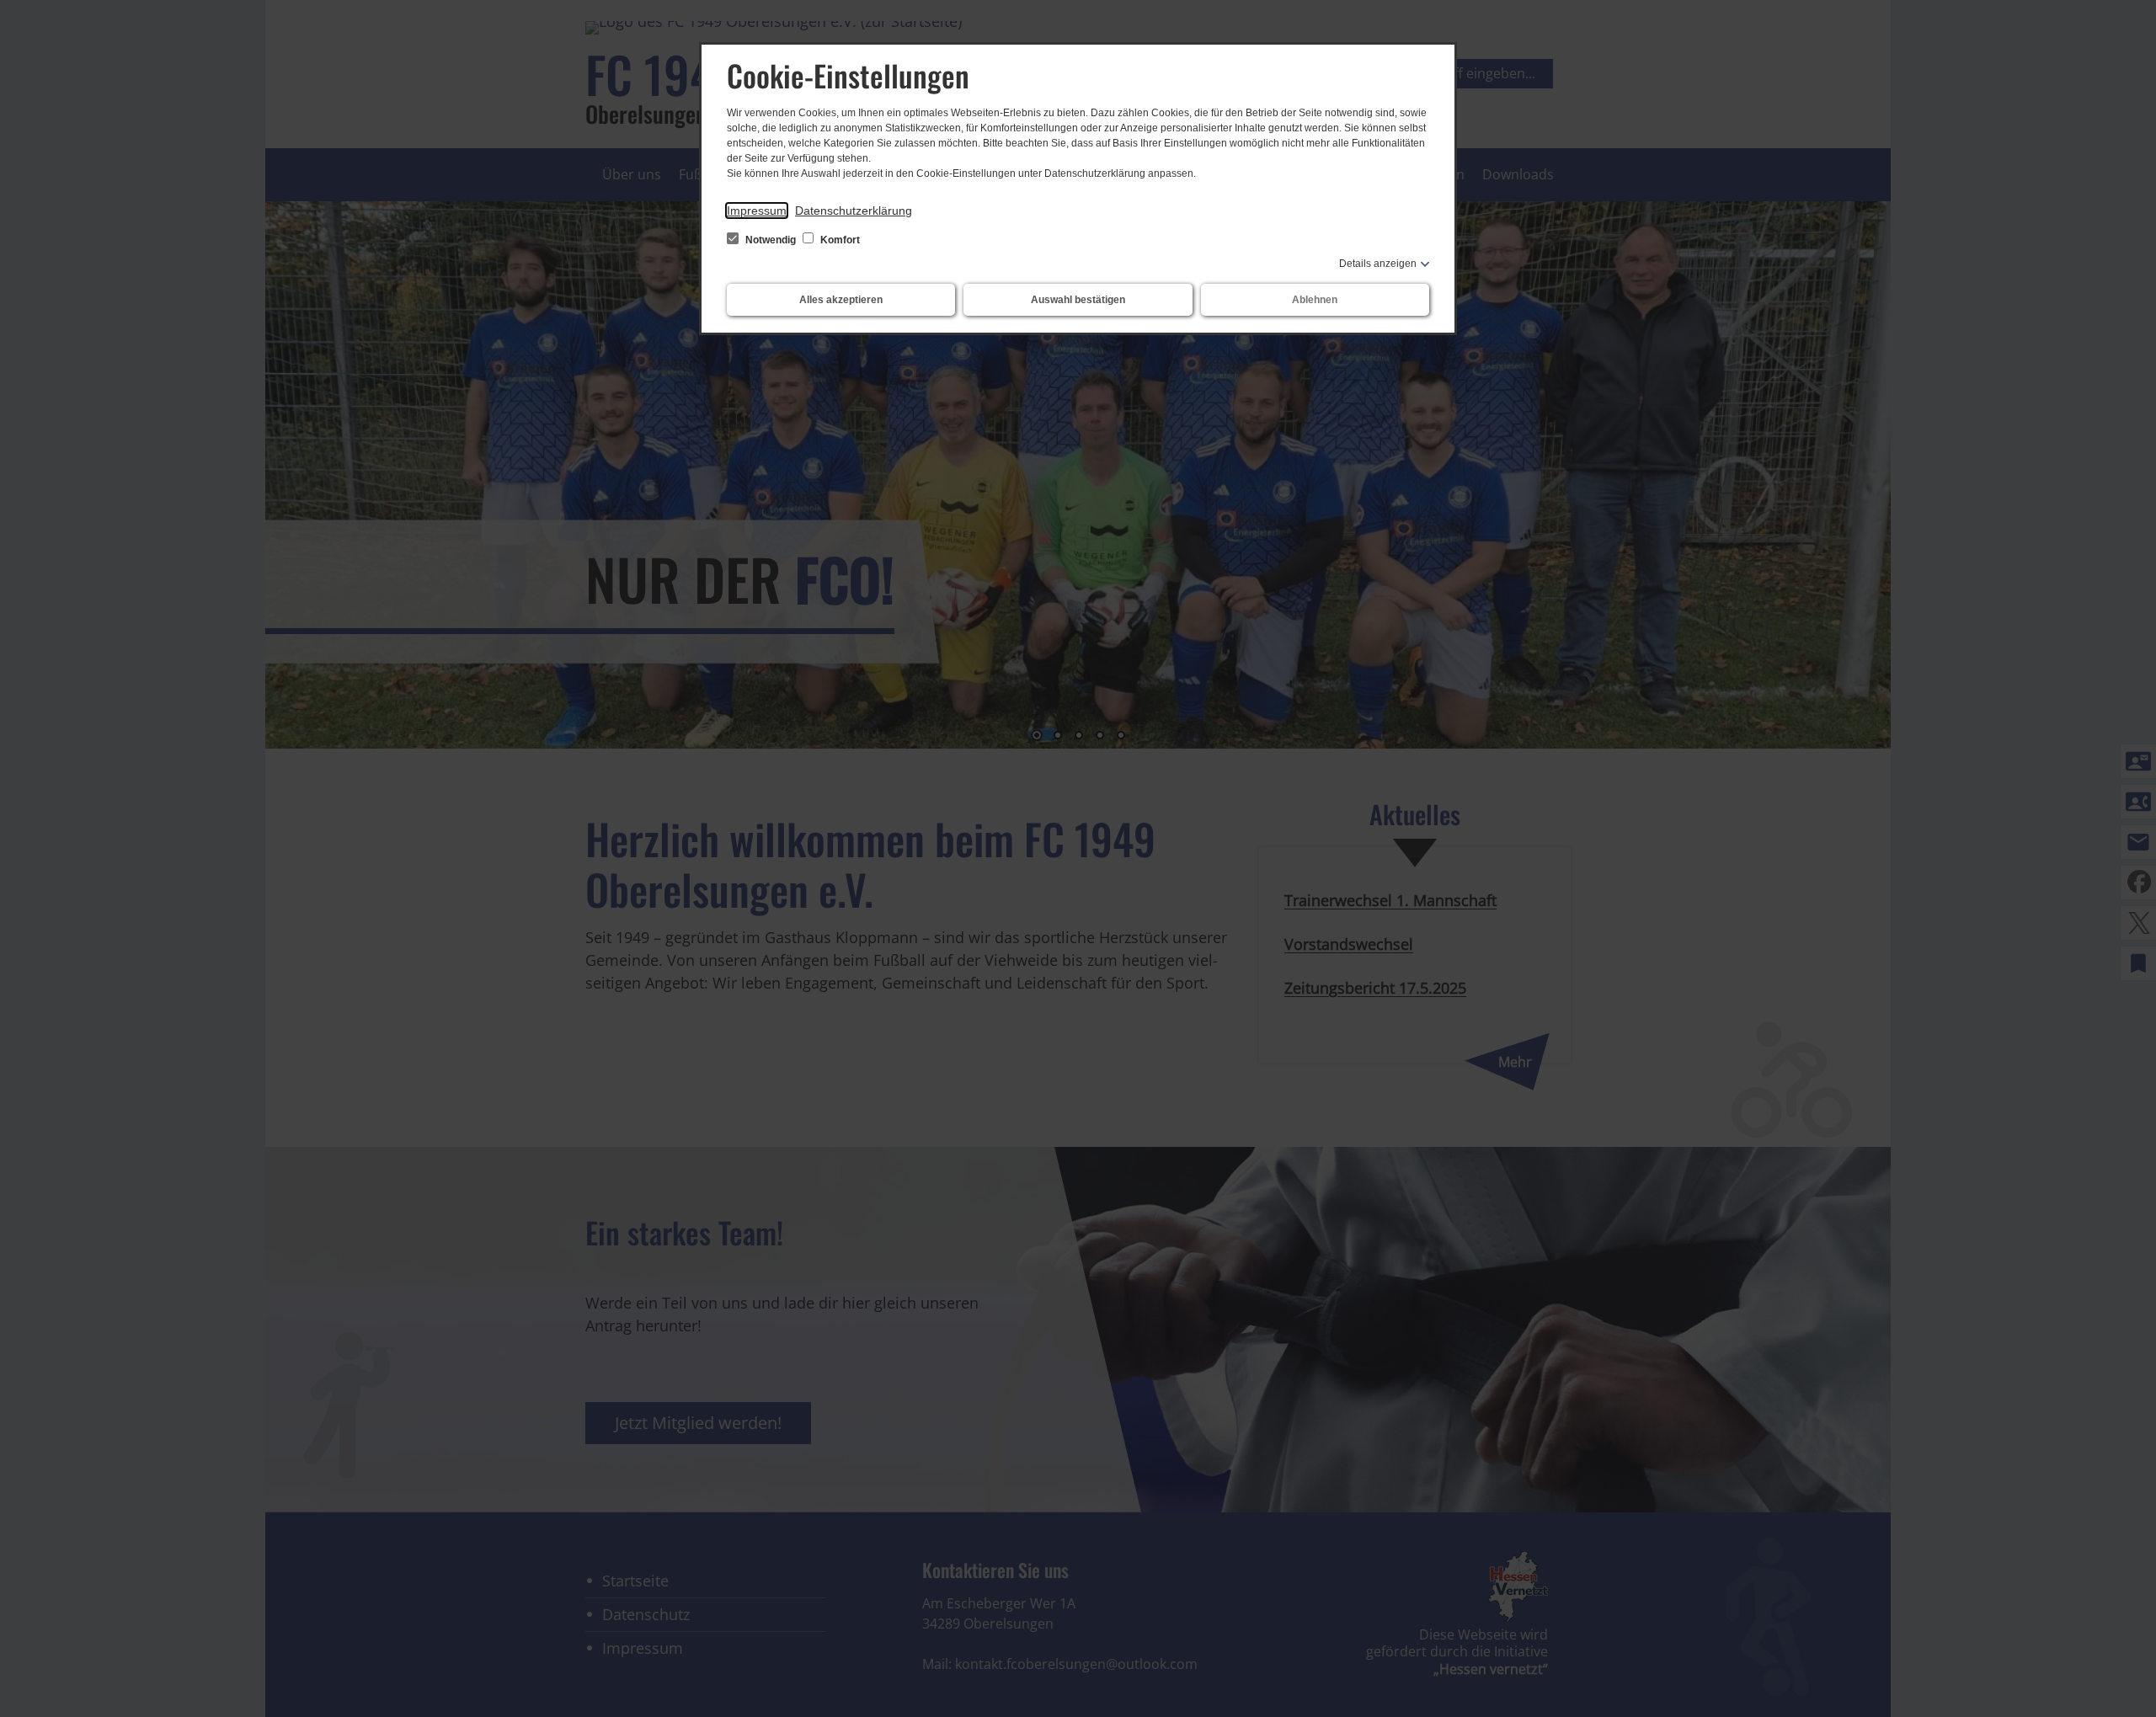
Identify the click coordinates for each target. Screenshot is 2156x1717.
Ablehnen (1315, 300)
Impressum (757, 211)
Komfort (839, 240)
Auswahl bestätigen (1078, 300)
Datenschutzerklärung (854, 211)
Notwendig (771, 240)
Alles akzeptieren (841, 300)
